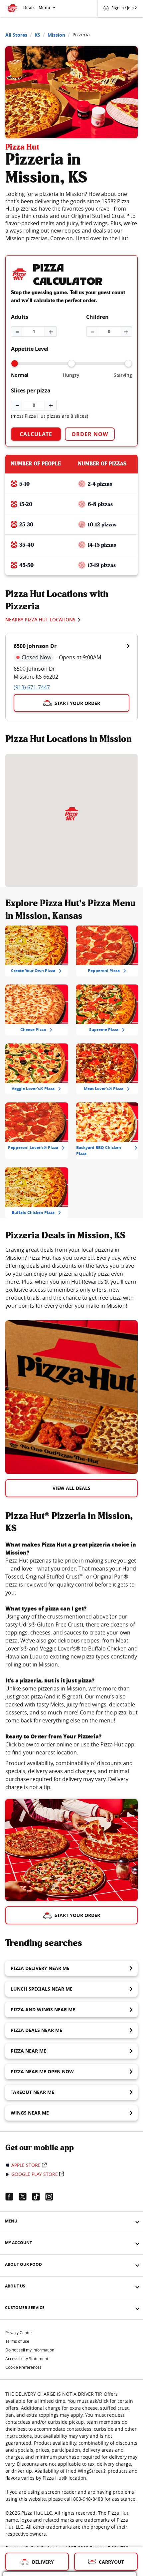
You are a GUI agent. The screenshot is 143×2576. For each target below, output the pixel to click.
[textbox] (71, 1278)
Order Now (90, 434)
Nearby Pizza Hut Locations (40, 620)
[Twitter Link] (25, 2197)
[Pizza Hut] (71, 814)
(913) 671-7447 (32, 687)
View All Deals (71, 1488)
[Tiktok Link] (39, 2197)
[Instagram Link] (52, 2197)
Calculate (36, 434)
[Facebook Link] (12, 2197)
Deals (29, 7)
